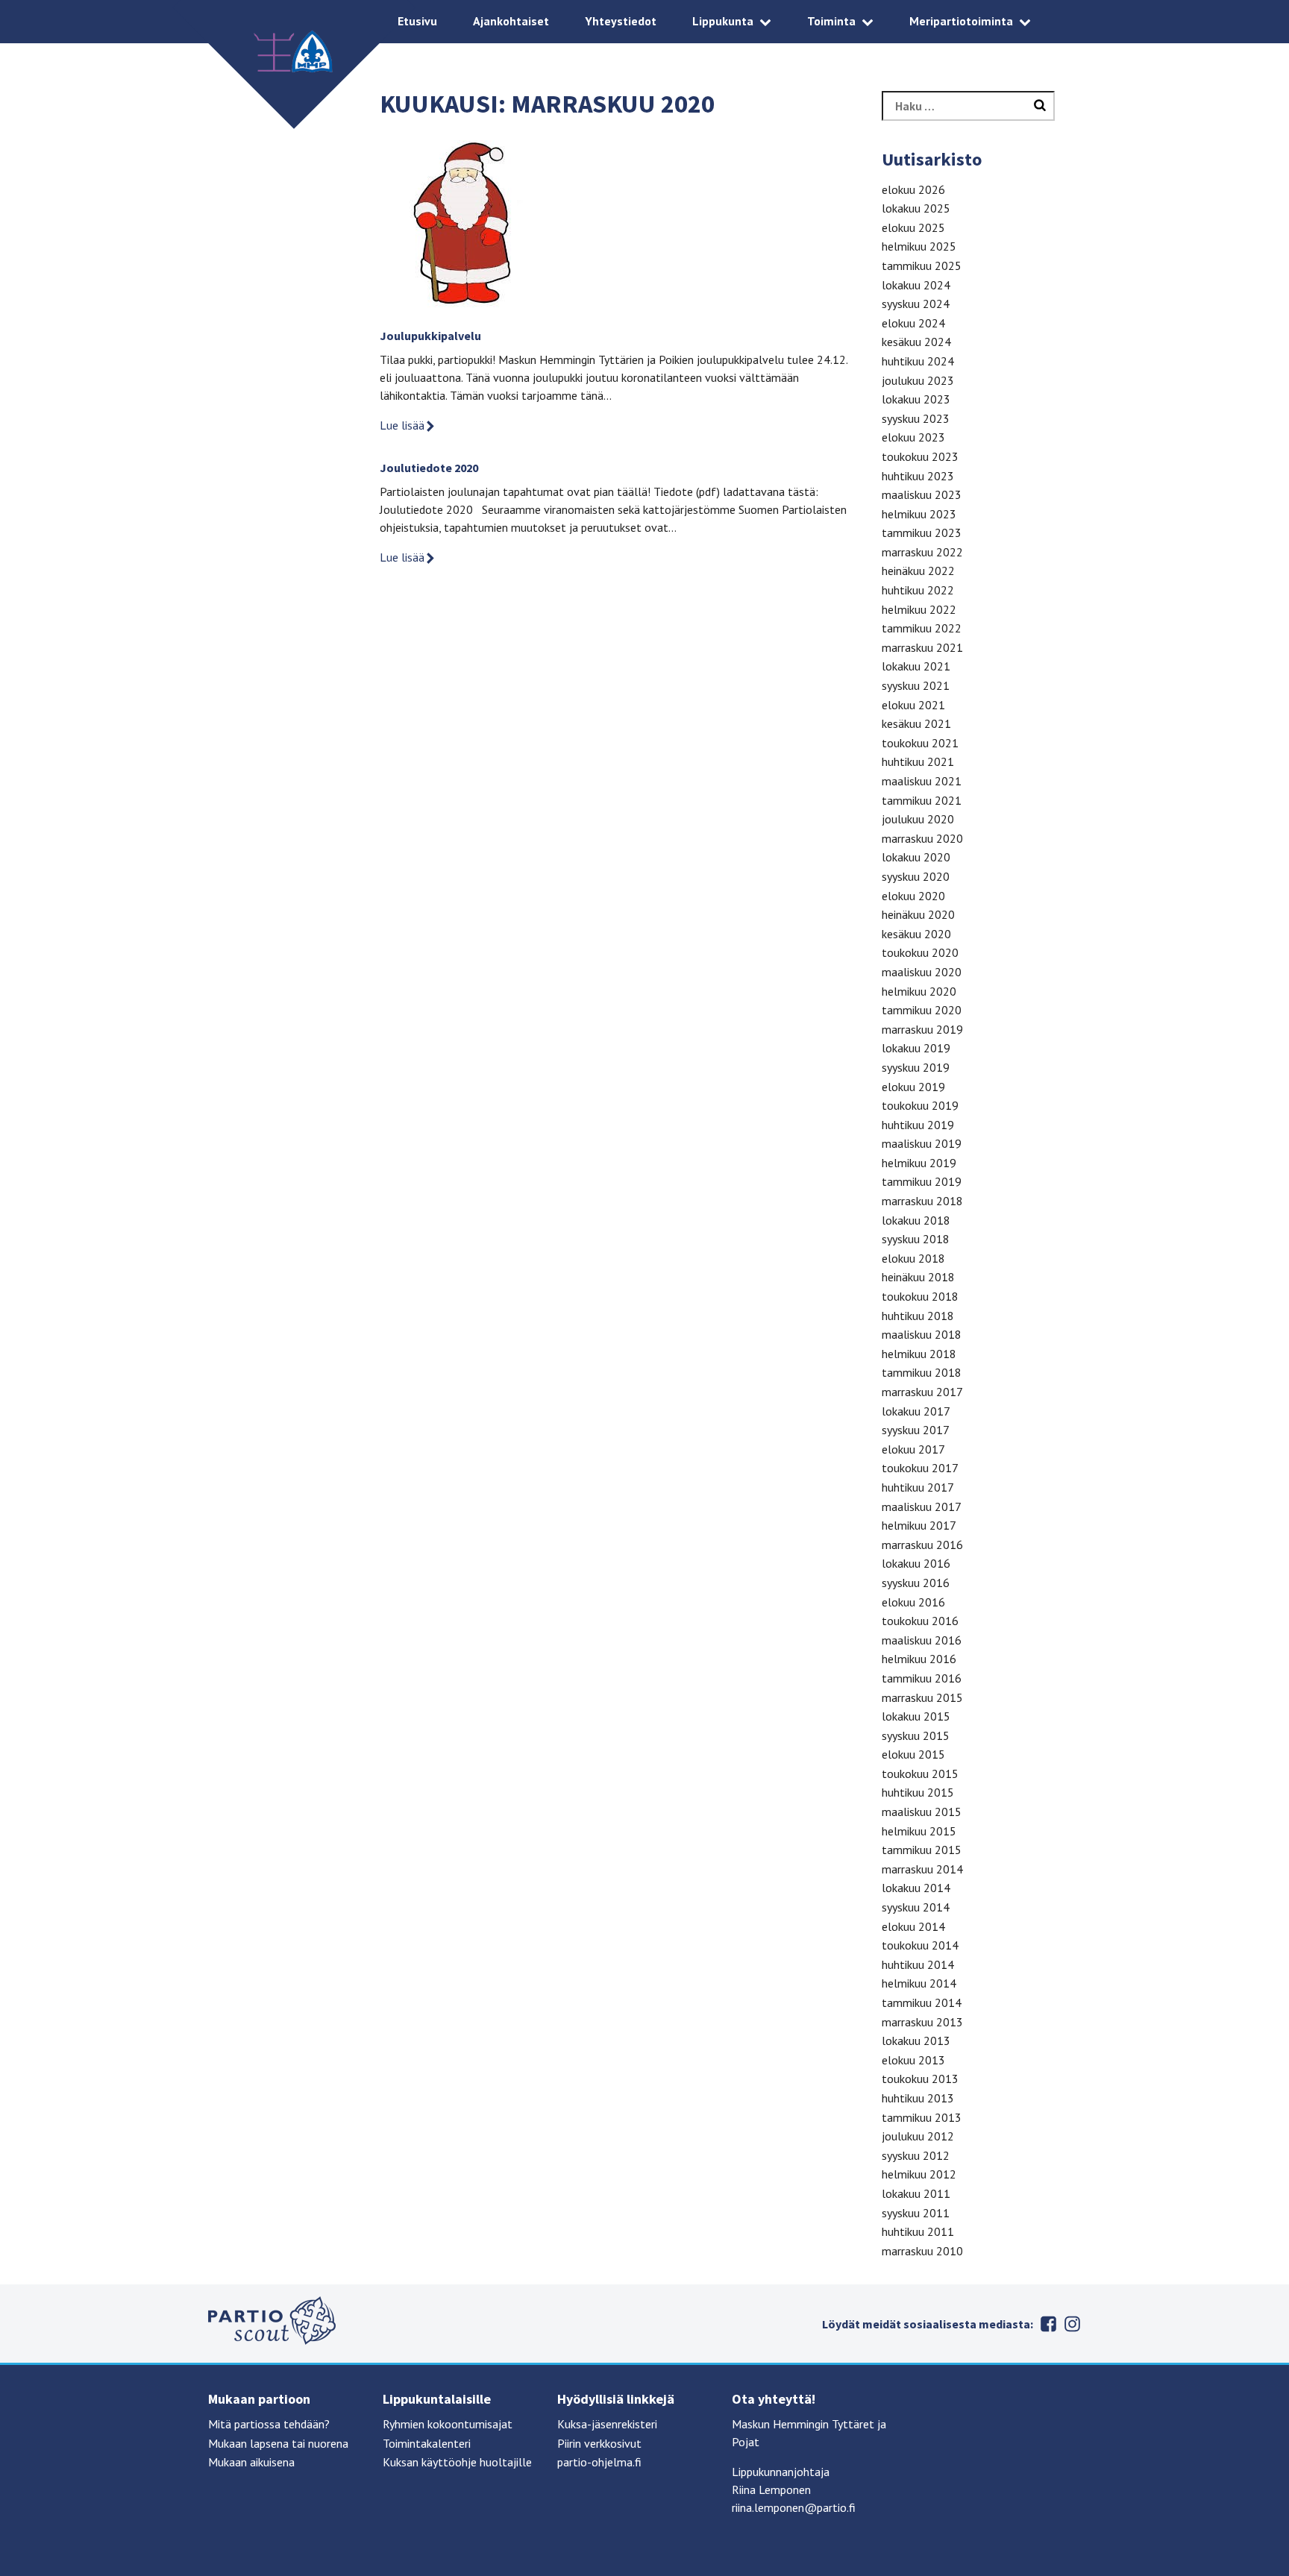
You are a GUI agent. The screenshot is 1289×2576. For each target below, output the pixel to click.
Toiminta (831, 21)
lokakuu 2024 (916, 285)
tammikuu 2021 (922, 800)
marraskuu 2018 (922, 1201)
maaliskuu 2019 (922, 1143)
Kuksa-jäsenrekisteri (607, 2424)
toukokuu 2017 (920, 1468)
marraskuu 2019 (922, 1029)
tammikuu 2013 (922, 2117)
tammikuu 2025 (922, 266)
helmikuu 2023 (919, 514)
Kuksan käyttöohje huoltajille (457, 2462)
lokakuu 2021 (916, 666)
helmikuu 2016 (919, 1659)
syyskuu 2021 (916, 685)
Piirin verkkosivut (599, 2443)
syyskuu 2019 (916, 1067)
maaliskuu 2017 (922, 1507)
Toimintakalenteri (427, 2443)
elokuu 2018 (913, 1258)
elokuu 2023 (913, 437)
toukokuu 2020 (920, 952)
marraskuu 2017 (922, 1392)
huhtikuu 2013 (918, 2098)
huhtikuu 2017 (918, 1487)
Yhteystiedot (621, 21)
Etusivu (417, 21)
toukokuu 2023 (920, 456)
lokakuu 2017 (916, 1411)
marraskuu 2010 (922, 2251)
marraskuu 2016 (922, 1545)
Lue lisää (402, 425)
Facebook (1048, 2324)
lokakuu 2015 (916, 1716)
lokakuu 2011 (916, 2193)
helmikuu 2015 (919, 1831)
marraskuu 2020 (922, 838)
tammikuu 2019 (922, 1181)
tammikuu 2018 (922, 1372)
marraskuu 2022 (922, 552)
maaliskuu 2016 (922, 1640)
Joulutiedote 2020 (429, 468)
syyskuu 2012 (916, 2155)
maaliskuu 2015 (922, 1812)
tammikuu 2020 (922, 1010)
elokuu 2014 (913, 1926)
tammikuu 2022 (922, 628)
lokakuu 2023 (916, 399)
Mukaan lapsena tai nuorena (278, 2443)
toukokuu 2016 (920, 1621)
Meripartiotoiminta (961, 21)
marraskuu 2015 (922, 1697)
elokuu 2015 (913, 1754)
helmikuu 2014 (919, 1983)
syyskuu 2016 (916, 1583)
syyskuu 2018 (916, 1239)
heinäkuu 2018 (918, 1277)
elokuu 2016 (913, 1602)
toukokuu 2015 (920, 1774)
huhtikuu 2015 (918, 1792)
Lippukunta (723, 21)
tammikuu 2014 (922, 2002)
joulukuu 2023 (918, 380)
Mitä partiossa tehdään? (269, 2424)
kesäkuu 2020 (916, 934)
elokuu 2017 (913, 1449)
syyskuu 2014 (916, 1907)
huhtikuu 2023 (918, 476)
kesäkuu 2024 (916, 342)
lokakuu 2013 (916, 2041)
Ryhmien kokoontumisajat (448, 2424)
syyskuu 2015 (916, 1735)
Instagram (1072, 2324)
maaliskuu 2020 (922, 972)
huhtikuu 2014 (918, 1964)
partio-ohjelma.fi (599, 2462)
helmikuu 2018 (919, 1354)
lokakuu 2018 (916, 1220)
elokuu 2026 (913, 189)
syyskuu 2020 (916, 876)
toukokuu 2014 (920, 1945)
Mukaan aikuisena (251, 2462)
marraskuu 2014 (922, 1869)
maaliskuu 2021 (922, 781)
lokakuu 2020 (916, 857)
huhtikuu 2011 (918, 2231)
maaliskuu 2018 (922, 1334)
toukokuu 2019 (920, 1105)
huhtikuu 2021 (918, 761)
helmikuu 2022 (919, 609)
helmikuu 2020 (919, 991)
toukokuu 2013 (920, 2079)
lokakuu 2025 (916, 208)
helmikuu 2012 (919, 2174)
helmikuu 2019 (919, 1163)
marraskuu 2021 (922, 647)
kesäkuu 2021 (916, 723)
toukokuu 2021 (920, 743)
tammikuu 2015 (922, 1850)
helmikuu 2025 (919, 246)
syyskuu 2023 (916, 418)
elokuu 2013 (913, 2060)
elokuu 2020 (913, 896)
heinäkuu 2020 (918, 914)
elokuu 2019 (913, 1087)
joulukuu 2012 (918, 2136)
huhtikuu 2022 (918, 590)
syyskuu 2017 (916, 1430)
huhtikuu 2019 (918, 1125)
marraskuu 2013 (922, 2022)
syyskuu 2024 (916, 304)
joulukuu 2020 (918, 819)
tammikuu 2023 (922, 533)
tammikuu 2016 (922, 1678)
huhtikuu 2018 (918, 1316)
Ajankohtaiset (511, 21)
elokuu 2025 (913, 227)
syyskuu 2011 (916, 2213)
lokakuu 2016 (916, 1563)
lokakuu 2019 (916, 1048)
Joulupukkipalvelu (430, 336)
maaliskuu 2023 (922, 494)
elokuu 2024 (913, 323)
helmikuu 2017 (919, 1525)
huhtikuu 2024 (918, 361)
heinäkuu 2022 (918, 571)
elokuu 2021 (913, 705)
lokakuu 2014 (916, 1888)
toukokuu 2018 (920, 1296)
